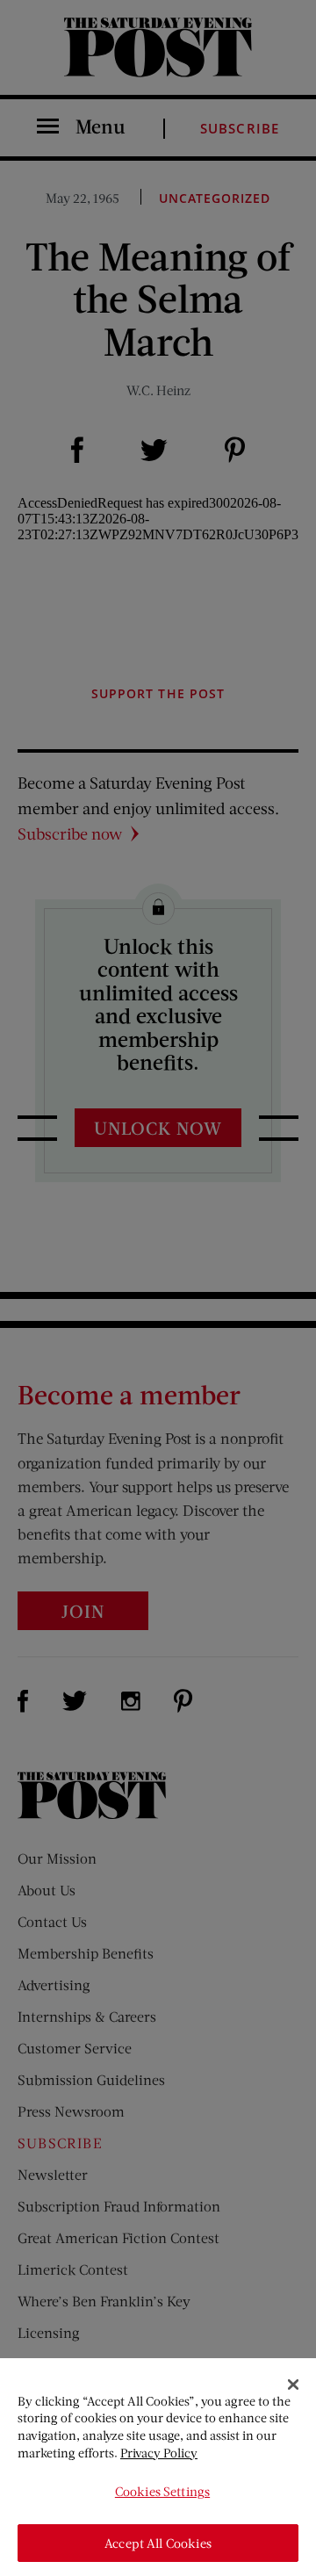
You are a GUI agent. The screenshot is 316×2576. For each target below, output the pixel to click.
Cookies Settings (162, 2491)
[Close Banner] (293, 2385)
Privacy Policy (159, 2453)
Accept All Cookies (158, 2543)
